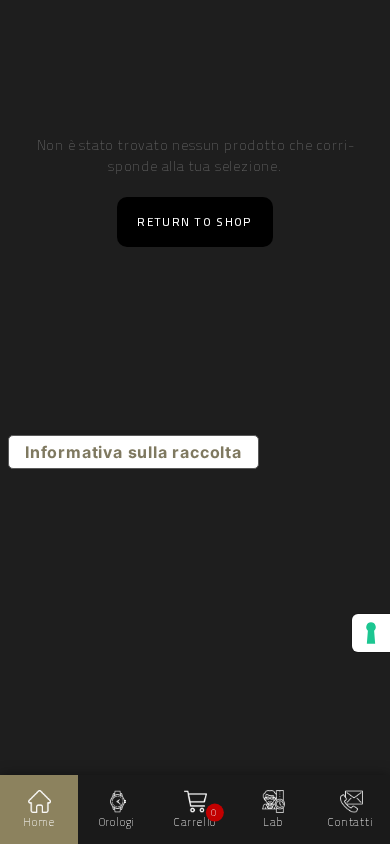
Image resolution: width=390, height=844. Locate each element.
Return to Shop (194, 222)
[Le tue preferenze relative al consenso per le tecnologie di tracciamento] (371, 633)
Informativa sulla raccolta (133, 452)
